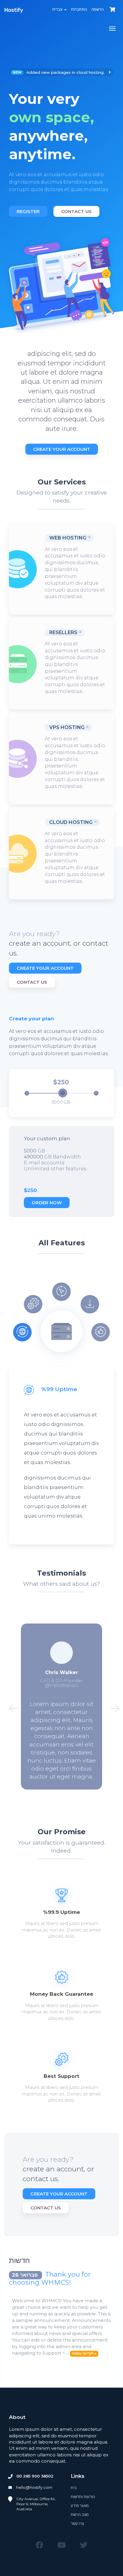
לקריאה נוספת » (84, 2353)
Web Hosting (68, 538)
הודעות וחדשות (83, 2497)
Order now (47, 1203)
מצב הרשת (80, 2514)
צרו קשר (77, 2523)
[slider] (63, 1093)
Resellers (63, 632)
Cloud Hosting (71, 822)
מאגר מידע (80, 2505)
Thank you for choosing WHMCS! (50, 2278)
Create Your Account (62, 449)
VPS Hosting (67, 727)
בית (74, 2488)
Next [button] (112, 1707)
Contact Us (76, 211)
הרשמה (97, 9)
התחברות (79, 9)
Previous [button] (11, 1707)
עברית (58, 9)
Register (28, 211)
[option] (61, 143)
